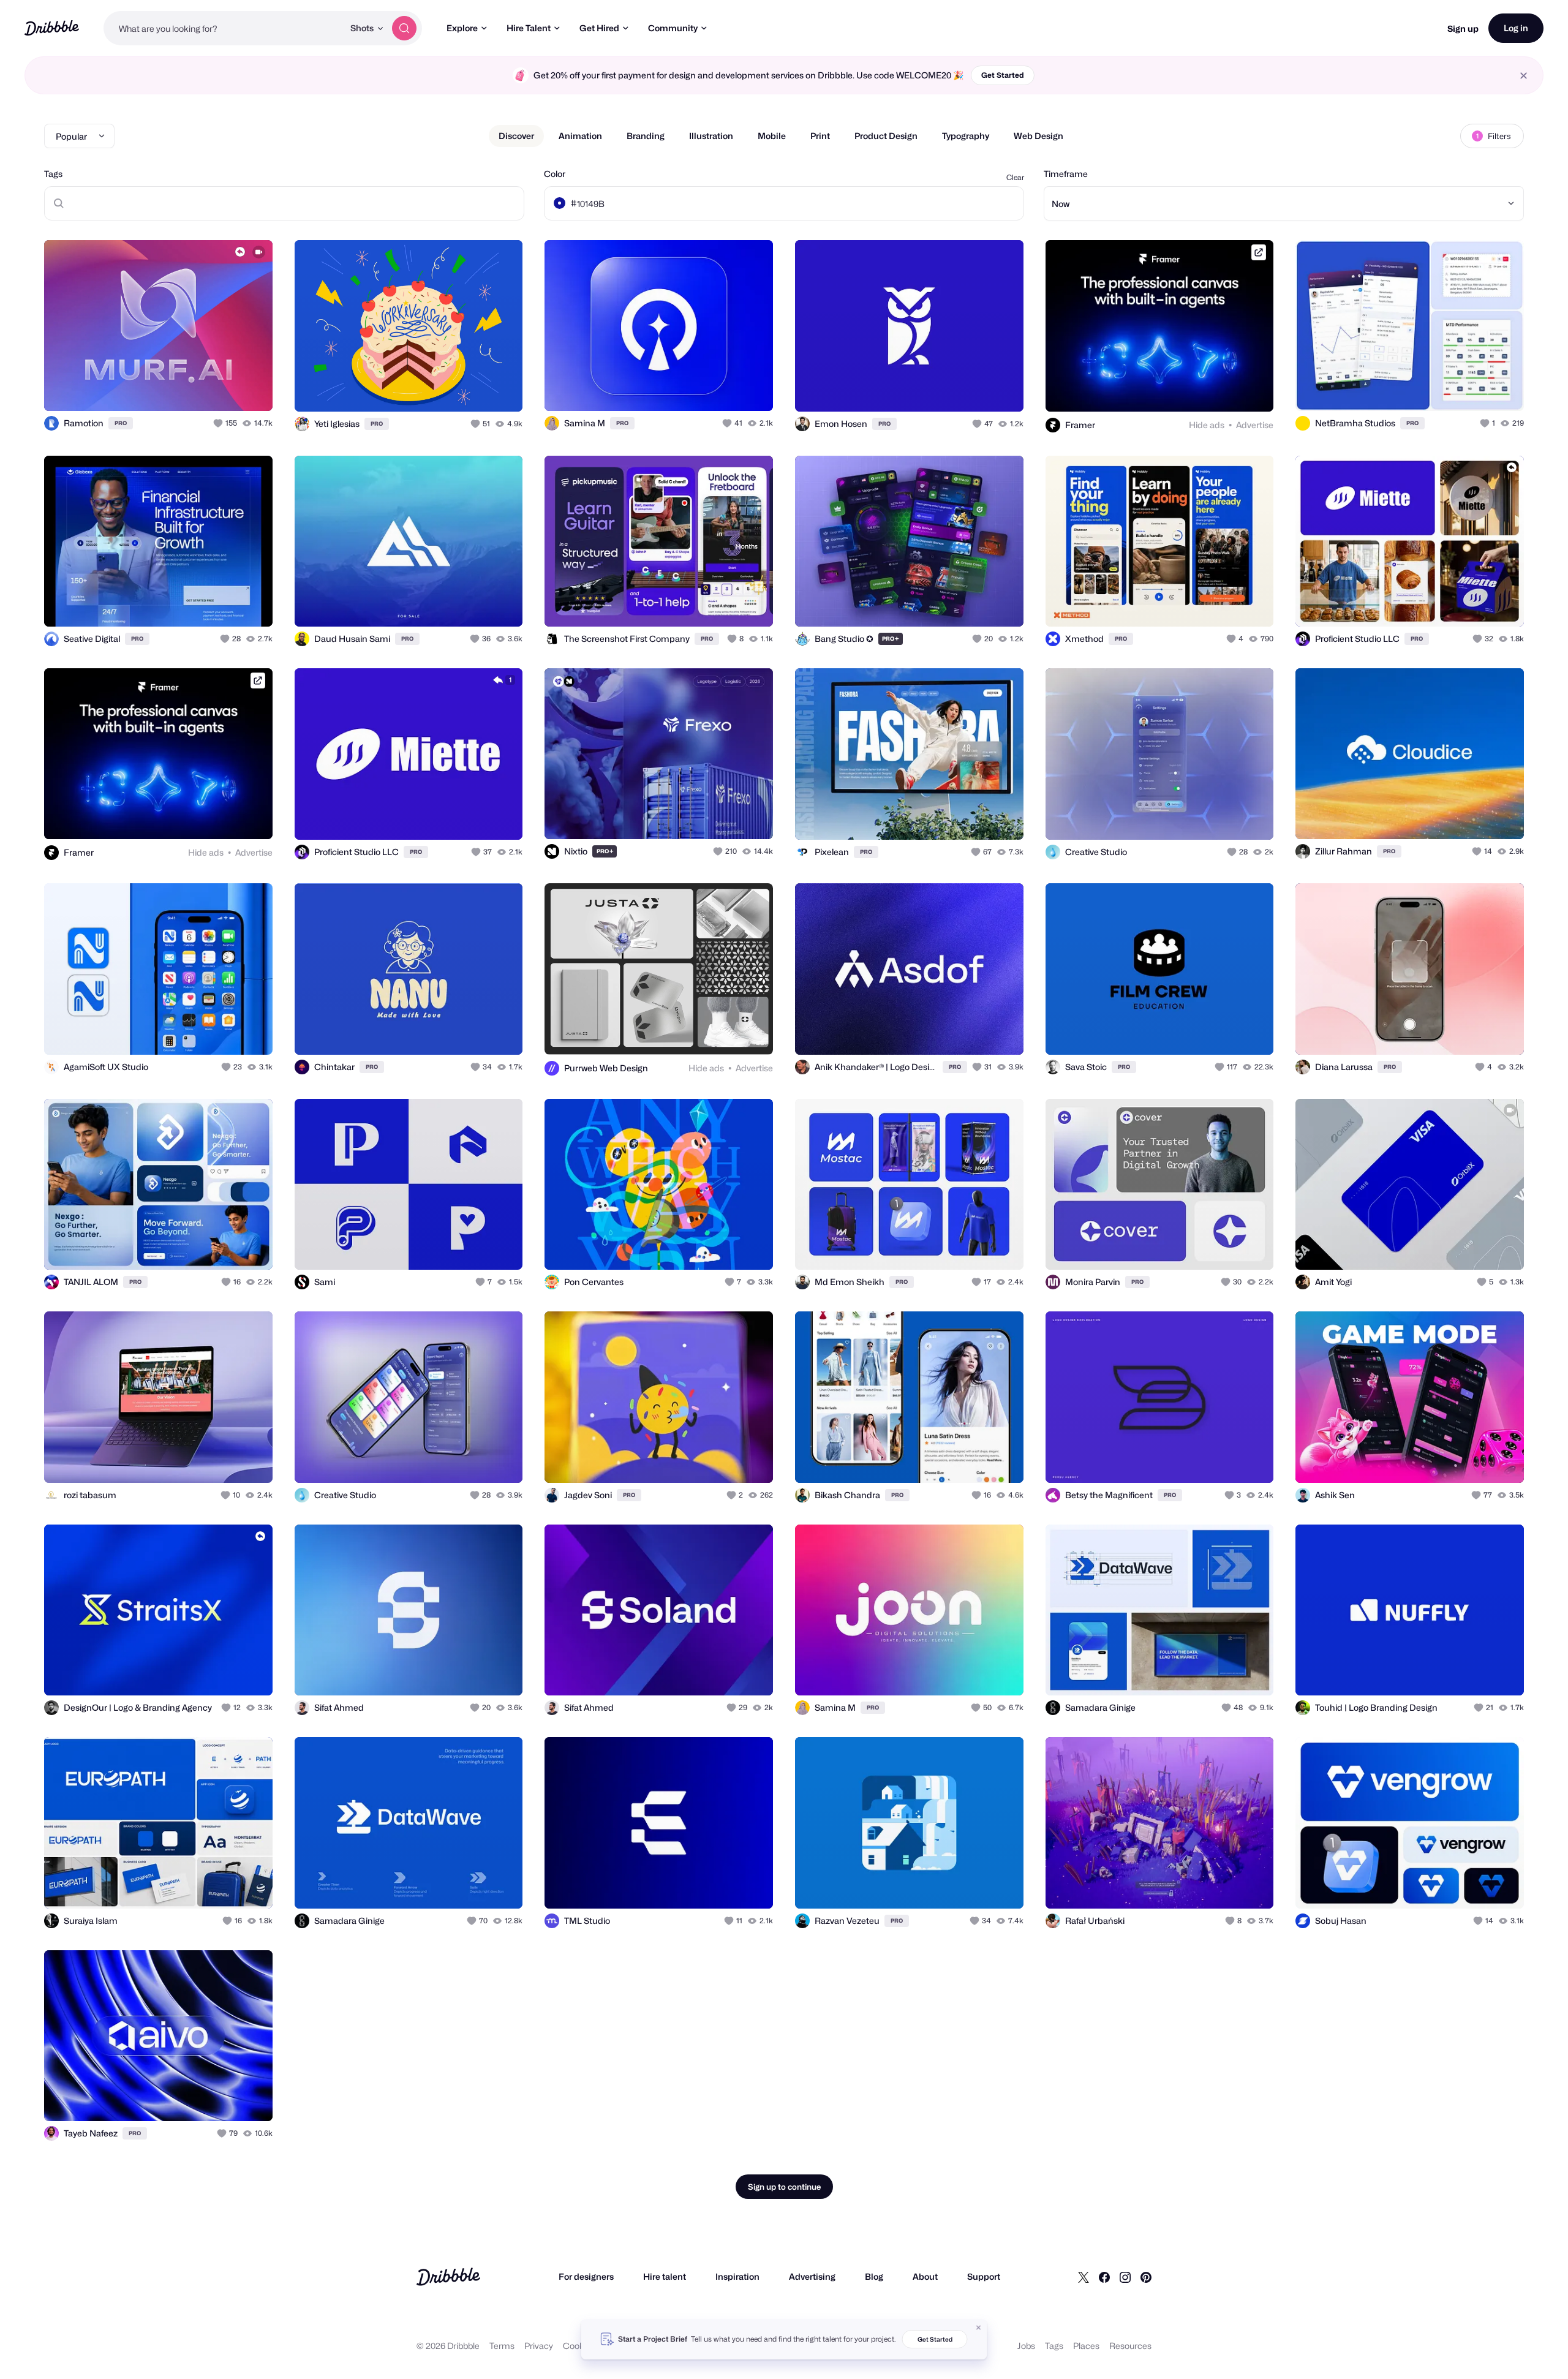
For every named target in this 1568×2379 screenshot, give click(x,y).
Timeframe (1066, 174)
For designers (586, 2276)
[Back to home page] (52, 28)
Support (984, 2276)
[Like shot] (250, 388)
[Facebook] (1104, 2277)
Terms (502, 2346)
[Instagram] (1125, 2277)
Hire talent (665, 2276)
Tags (53, 174)
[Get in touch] (201, 388)
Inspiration (737, 2276)
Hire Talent (529, 28)
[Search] (404, 28)
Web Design (1038, 136)
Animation (580, 136)
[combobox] (224, 28)
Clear (1015, 177)
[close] (1524, 76)
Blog (874, 2276)
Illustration (711, 136)
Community (673, 28)
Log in (1516, 28)
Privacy (539, 2346)
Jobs (1026, 2346)
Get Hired (599, 28)
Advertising (812, 2276)
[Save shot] (225, 388)
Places (1086, 2346)
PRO (121, 423)
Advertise (1255, 425)
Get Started (1003, 75)
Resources (1130, 2346)
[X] (1084, 2277)
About (925, 2276)
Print (820, 136)
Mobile (772, 136)
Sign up (1463, 28)
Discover (516, 136)
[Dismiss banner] (979, 2328)
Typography (966, 136)
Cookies (579, 2346)
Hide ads (1207, 425)
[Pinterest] (1146, 2277)
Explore (462, 28)
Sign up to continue (784, 2187)
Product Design (886, 136)
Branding (646, 136)
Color (555, 174)
